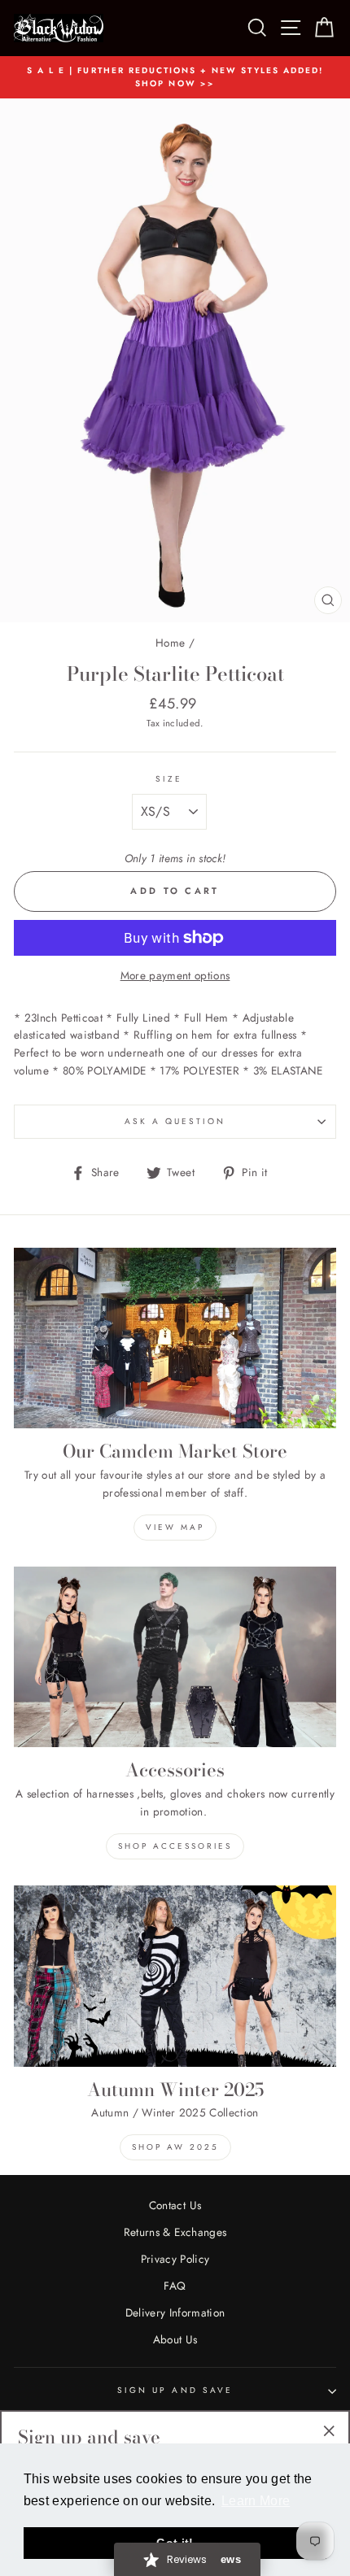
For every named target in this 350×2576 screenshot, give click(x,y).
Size (169, 779)
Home (170, 643)
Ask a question (175, 1121)
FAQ (175, 2286)
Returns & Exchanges (175, 2232)
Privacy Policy (175, 2259)
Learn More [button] (256, 2501)
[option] (175, 78)
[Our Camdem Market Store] (175, 1338)
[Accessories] (175, 1657)
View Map (175, 1527)
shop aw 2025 (175, 2147)
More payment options (175, 975)
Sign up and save (175, 2390)
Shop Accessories (175, 1846)
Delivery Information (175, 2312)
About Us (175, 2339)
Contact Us (175, 2205)
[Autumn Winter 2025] (175, 1976)
